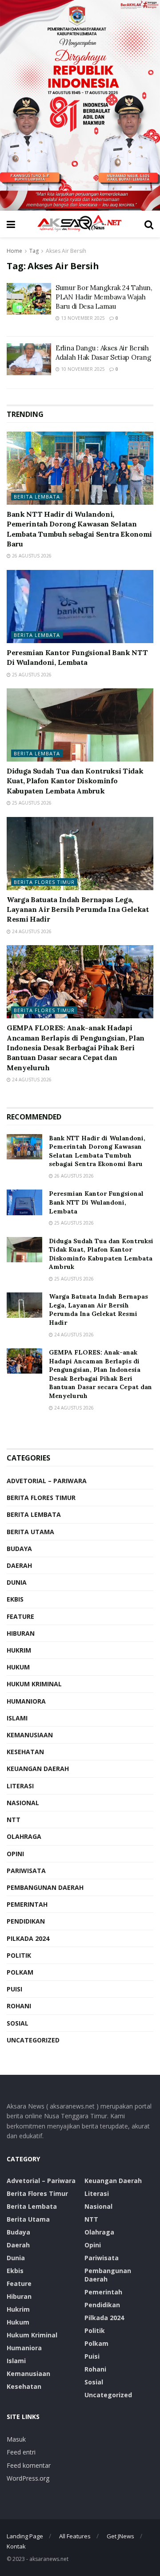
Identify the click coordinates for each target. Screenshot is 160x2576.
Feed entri (21, 2452)
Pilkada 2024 (28, 1938)
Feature (20, 1616)
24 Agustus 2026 (31, 931)
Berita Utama (30, 1532)
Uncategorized (33, 2040)
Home (14, 251)
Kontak (16, 2546)
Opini (15, 1854)
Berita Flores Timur (44, 882)
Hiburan (21, 1633)
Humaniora (26, 1701)
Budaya (19, 1549)
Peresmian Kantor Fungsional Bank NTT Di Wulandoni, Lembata (96, 1202)
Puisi (14, 1989)
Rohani (19, 2006)
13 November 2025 (82, 318)
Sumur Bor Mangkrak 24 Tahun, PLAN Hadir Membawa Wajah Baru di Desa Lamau (104, 297)
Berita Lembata (37, 497)
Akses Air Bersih (66, 251)
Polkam (20, 1972)
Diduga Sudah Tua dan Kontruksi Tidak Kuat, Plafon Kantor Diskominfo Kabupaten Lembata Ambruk (75, 781)
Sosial (18, 2023)
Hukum (18, 1667)
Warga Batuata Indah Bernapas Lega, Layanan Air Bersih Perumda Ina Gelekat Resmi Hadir (78, 909)
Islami (17, 1718)
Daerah (19, 1565)
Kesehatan (25, 1752)
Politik (19, 1955)
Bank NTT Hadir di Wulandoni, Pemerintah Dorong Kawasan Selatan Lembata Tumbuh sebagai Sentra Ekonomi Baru (97, 1151)
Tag (34, 251)
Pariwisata (26, 1871)
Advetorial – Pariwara (47, 1481)
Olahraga (24, 1836)
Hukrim (19, 1650)
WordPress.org (28, 2478)
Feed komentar (29, 2465)
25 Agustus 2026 (31, 675)
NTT (14, 1820)
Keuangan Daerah (38, 1769)
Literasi (20, 1786)
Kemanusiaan (30, 1735)
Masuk (16, 2439)
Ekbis (15, 1599)
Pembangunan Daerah (45, 1887)
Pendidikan (26, 1921)
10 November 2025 (82, 369)
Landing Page (25, 2536)
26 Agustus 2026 (31, 556)
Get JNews (120, 2536)
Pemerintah (27, 1904)
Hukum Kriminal (34, 1684)
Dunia (17, 1582)
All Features (75, 2536)
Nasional (23, 1803)
